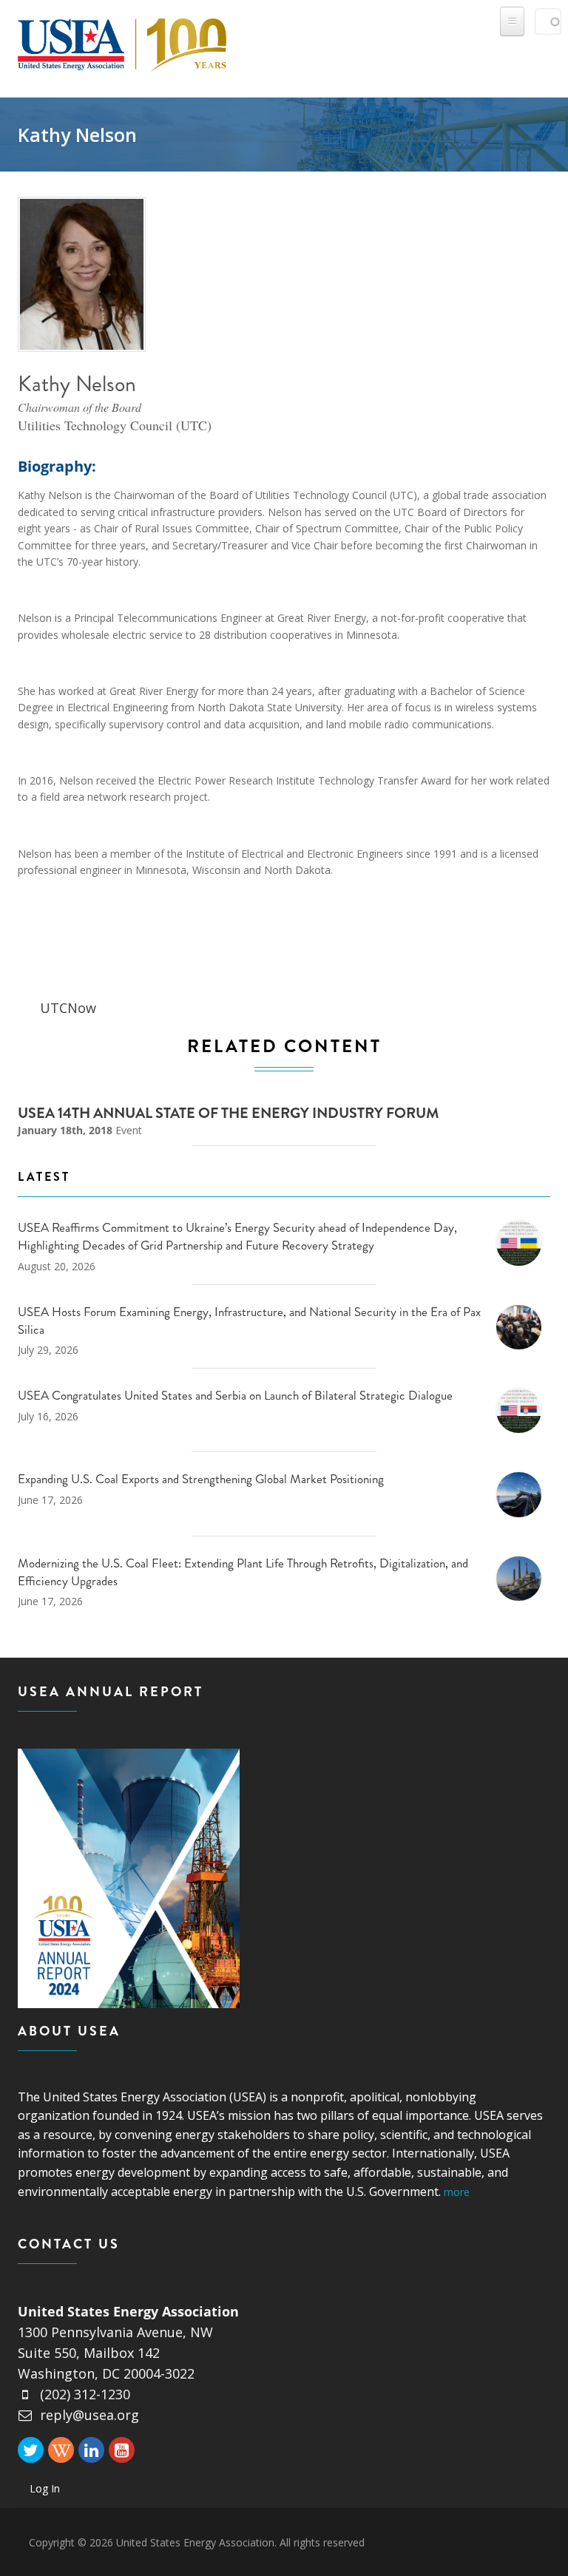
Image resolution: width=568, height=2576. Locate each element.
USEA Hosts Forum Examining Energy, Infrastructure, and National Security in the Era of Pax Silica (249, 1321)
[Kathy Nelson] (82, 275)
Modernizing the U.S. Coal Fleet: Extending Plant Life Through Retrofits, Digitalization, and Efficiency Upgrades (243, 1572)
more (457, 2192)
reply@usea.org (89, 2415)
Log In (45, 2488)
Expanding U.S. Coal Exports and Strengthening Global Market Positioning (201, 1479)
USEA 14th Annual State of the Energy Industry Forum (228, 1113)
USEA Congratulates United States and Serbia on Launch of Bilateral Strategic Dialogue (235, 1395)
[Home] (122, 42)
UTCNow (68, 1008)
